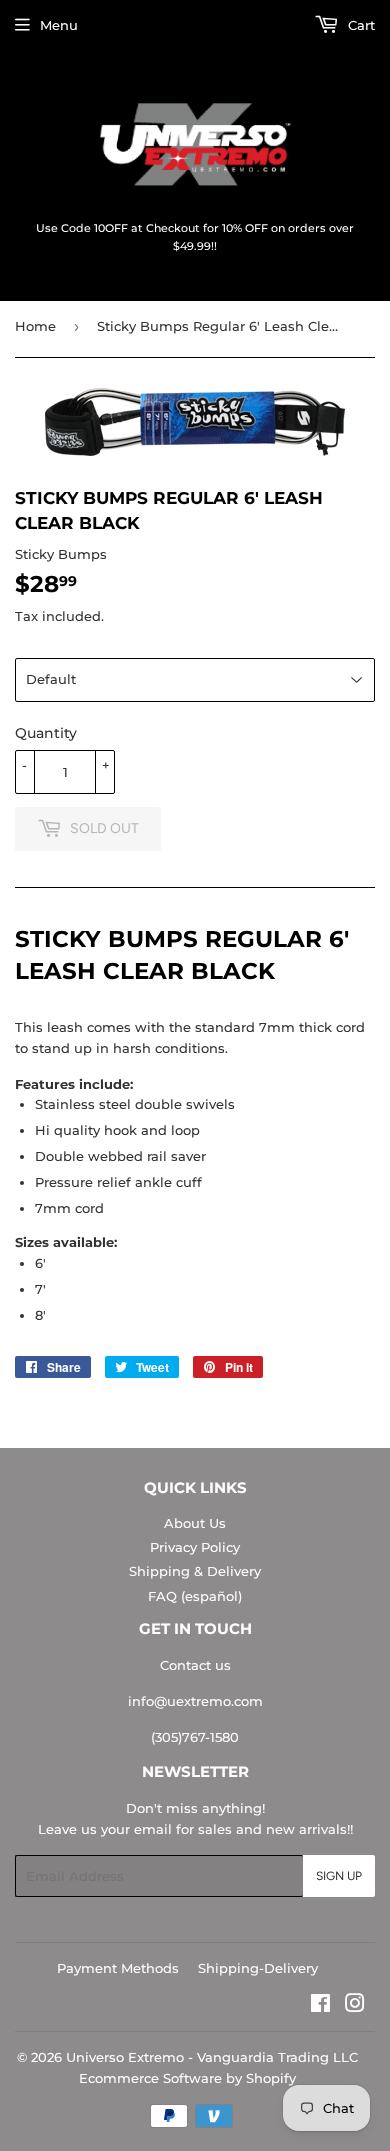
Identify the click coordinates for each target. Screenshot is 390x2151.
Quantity (46, 733)
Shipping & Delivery (195, 1571)
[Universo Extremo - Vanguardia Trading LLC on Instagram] (355, 2006)
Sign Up (339, 1876)
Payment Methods (118, 1968)
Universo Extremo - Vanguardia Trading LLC (212, 2057)
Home (35, 326)
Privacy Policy (195, 1547)
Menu (59, 25)
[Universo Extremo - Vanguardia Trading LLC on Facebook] (320, 2006)
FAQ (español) (195, 1596)
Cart (359, 25)
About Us (195, 1523)
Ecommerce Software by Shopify (187, 2078)
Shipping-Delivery (258, 1968)
